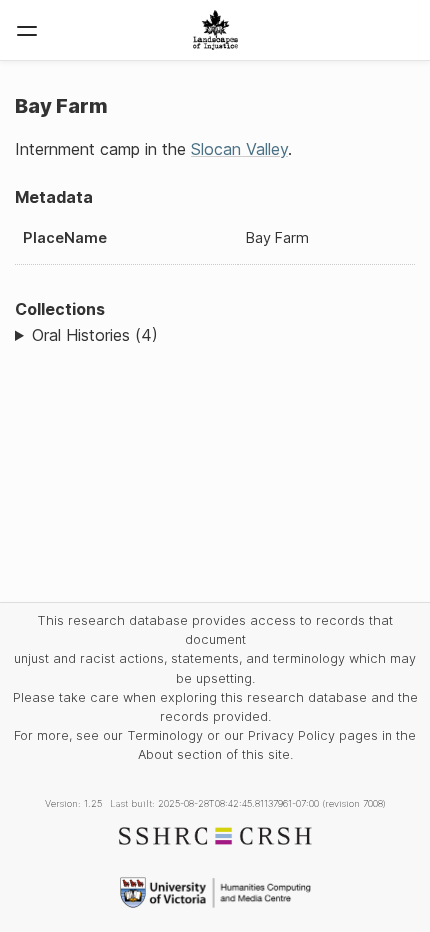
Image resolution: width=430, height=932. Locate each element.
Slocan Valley (239, 149)
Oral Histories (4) (95, 335)
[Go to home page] (215, 30)
